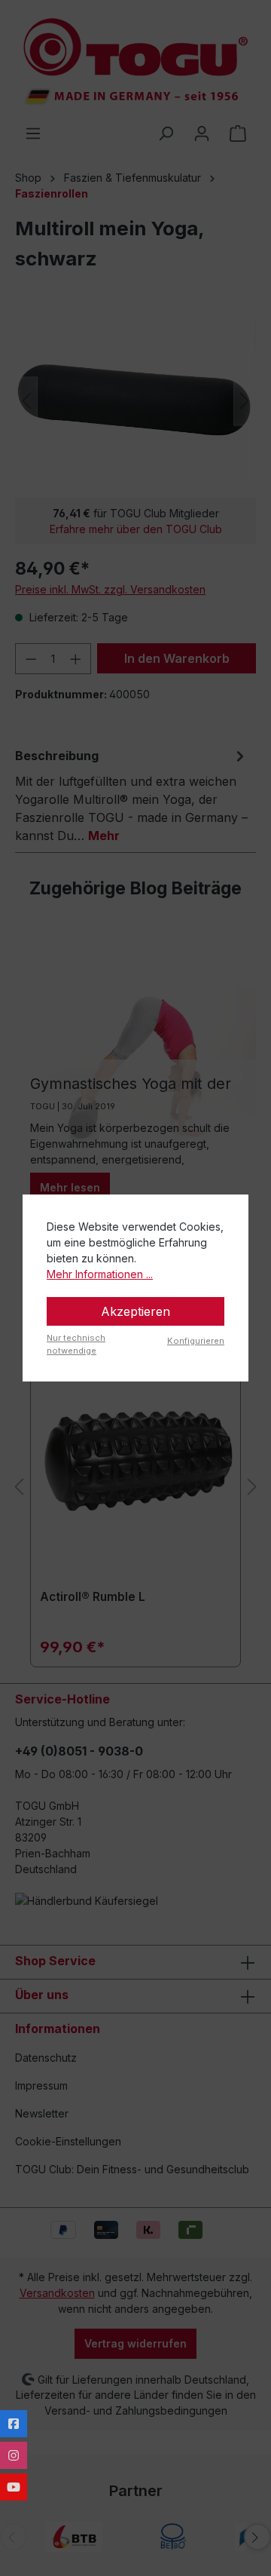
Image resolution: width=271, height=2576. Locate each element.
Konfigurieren (196, 1341)
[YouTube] (14, 2487)
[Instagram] (14, 2455)
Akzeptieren (135, 1311)
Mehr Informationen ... (100, 1274)
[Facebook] (14, 2424)
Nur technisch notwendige (76, 1344)
